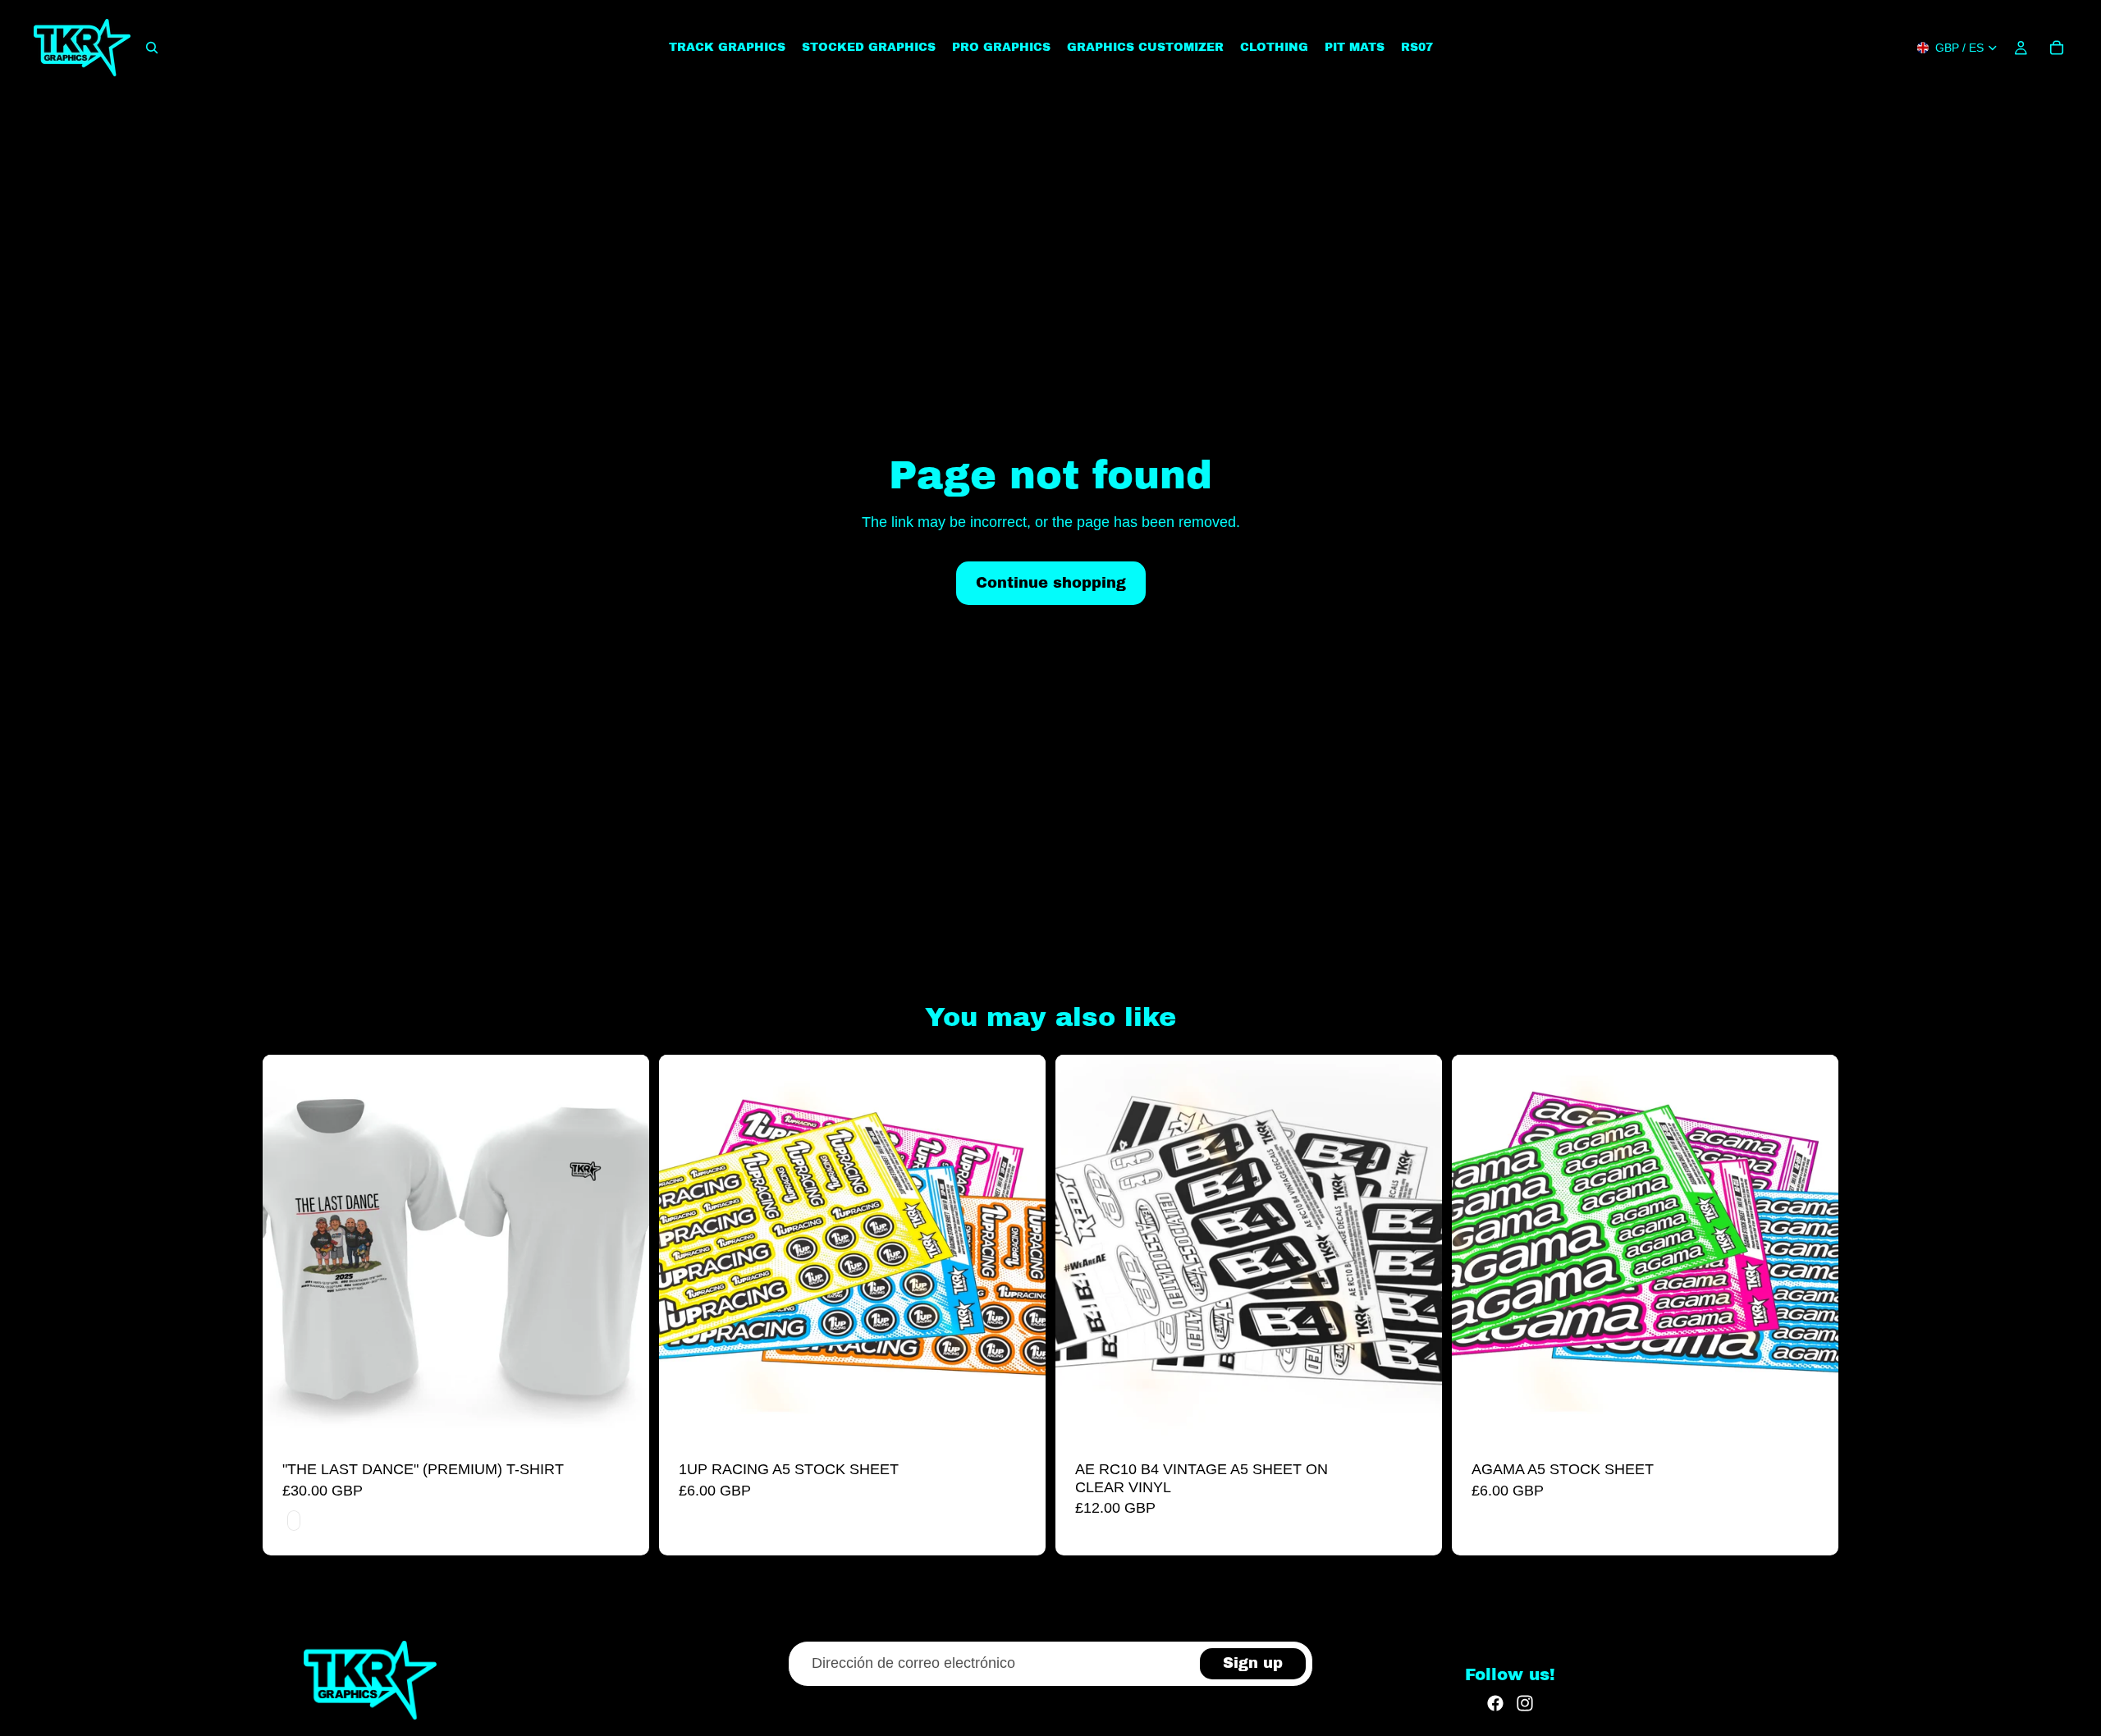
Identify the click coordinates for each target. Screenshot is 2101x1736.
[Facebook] (1495, 1703)
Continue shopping (1051, 583)
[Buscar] (152, 48)
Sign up (1253, 1663)
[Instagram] (1525, 1703)
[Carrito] (2057, 48)
